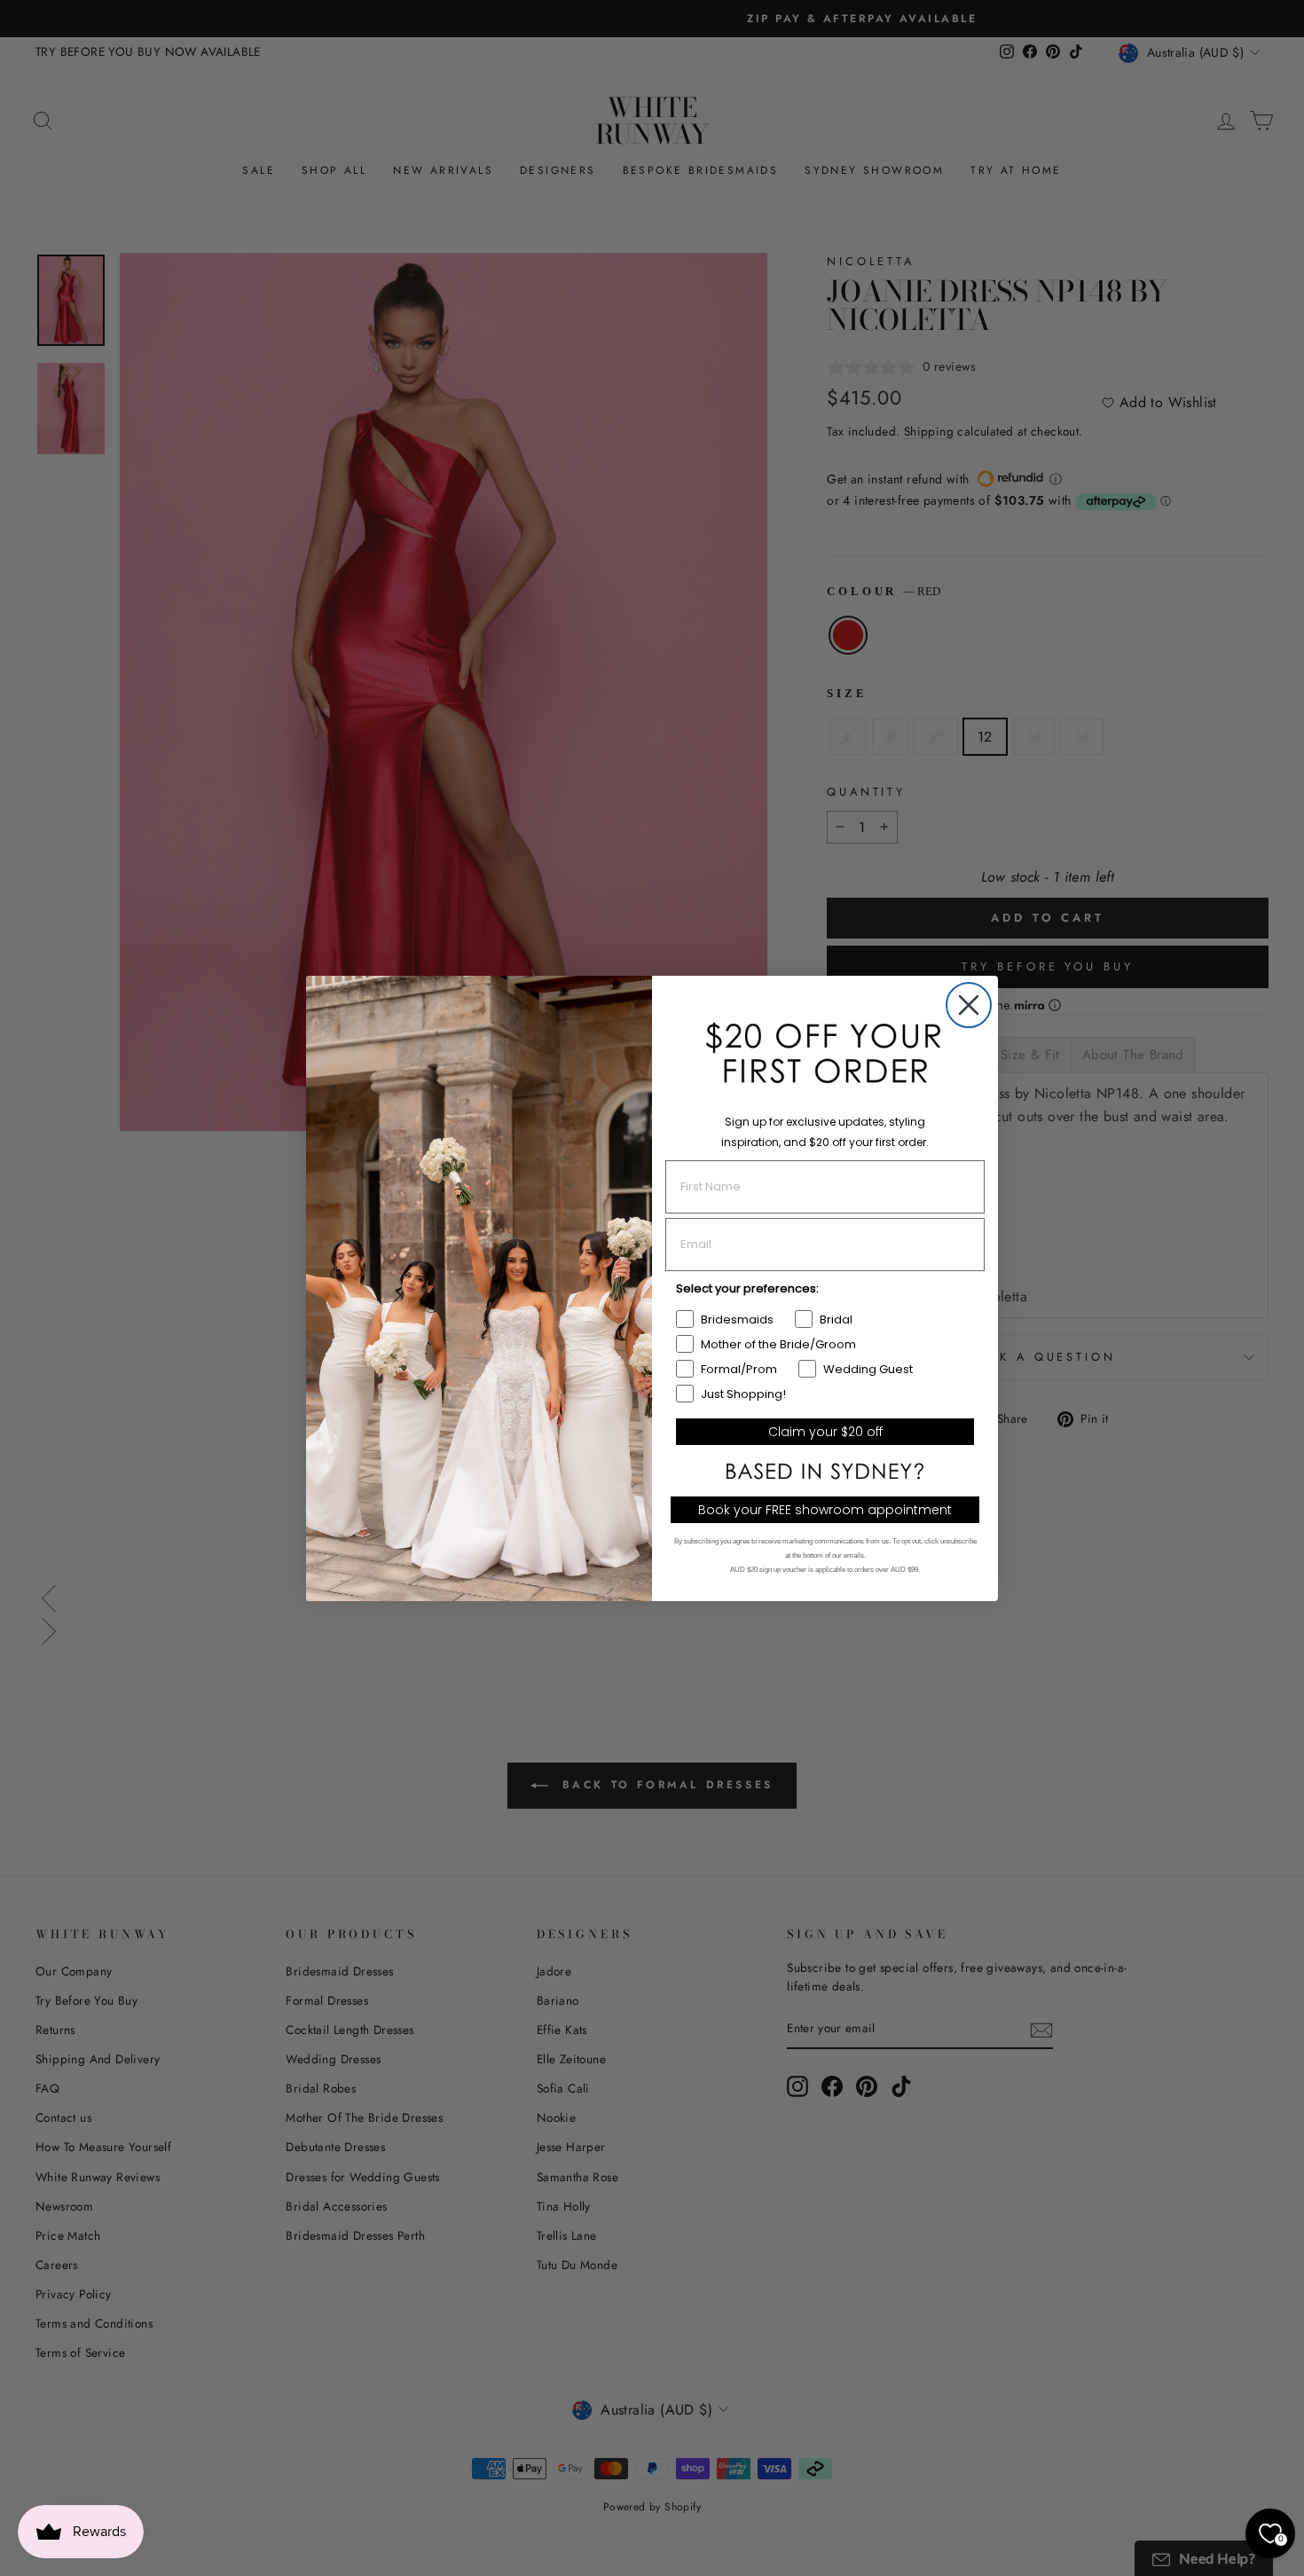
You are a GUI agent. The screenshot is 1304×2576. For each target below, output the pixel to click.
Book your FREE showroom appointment (825, 1510)
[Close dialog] (969, 1005)
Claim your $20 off (825, 1432)
